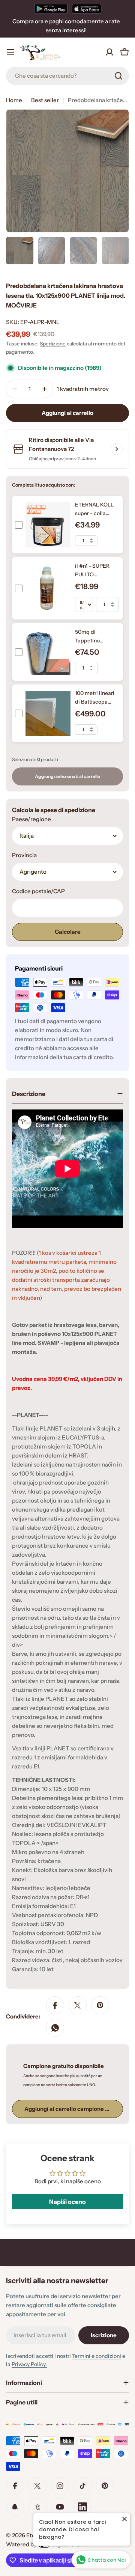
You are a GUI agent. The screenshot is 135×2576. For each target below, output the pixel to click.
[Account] (109, 52)
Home (14, 100)
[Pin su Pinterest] (100, 2005)
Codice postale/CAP (38, 891)
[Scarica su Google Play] (51, 9)
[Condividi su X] (78, 2005)
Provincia (24, 855)
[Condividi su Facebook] (55, 2005)
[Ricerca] (118, 76)
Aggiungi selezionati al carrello (67, 776)
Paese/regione (31, 819)
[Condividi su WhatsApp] (55, 2028)
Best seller (45, 100)
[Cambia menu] (10, 52)
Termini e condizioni (97, 2356)
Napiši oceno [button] (67, 2202)
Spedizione (53, 344)
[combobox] (67, 76)
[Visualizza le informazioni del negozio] (117, 449)
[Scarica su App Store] (87, 9)
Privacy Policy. (29, 2364)
